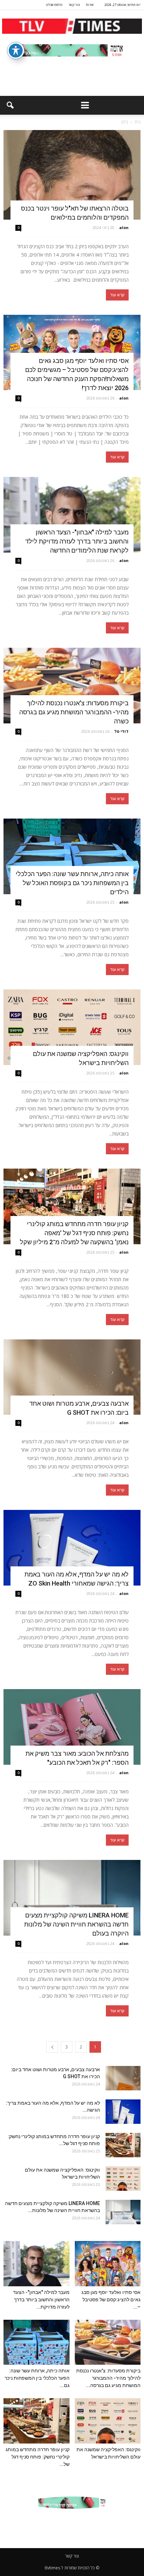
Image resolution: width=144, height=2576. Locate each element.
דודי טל (121, 731)
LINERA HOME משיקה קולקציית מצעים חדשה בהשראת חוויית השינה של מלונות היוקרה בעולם (76, 1924)
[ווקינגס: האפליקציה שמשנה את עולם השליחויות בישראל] (72, 1027)
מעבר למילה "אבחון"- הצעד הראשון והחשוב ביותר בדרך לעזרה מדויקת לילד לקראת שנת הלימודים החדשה (77, 541)
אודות (90, 5)
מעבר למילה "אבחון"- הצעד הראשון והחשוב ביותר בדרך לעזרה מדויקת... (41, 2300)
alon (124, 227)
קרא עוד (117, 295)
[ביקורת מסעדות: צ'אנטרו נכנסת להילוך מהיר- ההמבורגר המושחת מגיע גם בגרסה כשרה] (72, 686)
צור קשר (74, 5)
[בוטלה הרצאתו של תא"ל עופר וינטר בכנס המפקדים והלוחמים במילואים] (72, 175)
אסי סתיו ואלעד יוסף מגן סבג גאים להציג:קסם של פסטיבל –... (111, 2300)
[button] (10, 105)
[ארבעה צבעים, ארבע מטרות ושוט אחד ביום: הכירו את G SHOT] (72, 1377)
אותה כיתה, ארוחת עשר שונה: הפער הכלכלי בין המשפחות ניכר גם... (37, 2378)
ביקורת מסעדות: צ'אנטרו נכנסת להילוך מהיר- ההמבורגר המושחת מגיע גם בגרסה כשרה (74, 712)
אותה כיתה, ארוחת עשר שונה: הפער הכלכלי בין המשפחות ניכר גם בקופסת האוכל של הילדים (72, 883)
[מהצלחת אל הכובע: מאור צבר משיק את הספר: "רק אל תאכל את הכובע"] (72, 1727)
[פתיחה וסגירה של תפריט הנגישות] (16, 51)
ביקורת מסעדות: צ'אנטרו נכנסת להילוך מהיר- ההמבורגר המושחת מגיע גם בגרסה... (108, 2378)
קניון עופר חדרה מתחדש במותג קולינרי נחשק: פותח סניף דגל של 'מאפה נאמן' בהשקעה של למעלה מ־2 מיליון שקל (74, 1233)
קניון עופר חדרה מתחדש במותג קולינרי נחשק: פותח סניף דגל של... (38, 2457)
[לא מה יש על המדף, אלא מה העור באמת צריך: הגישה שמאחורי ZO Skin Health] (72, 1548)
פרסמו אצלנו (54, 5)
